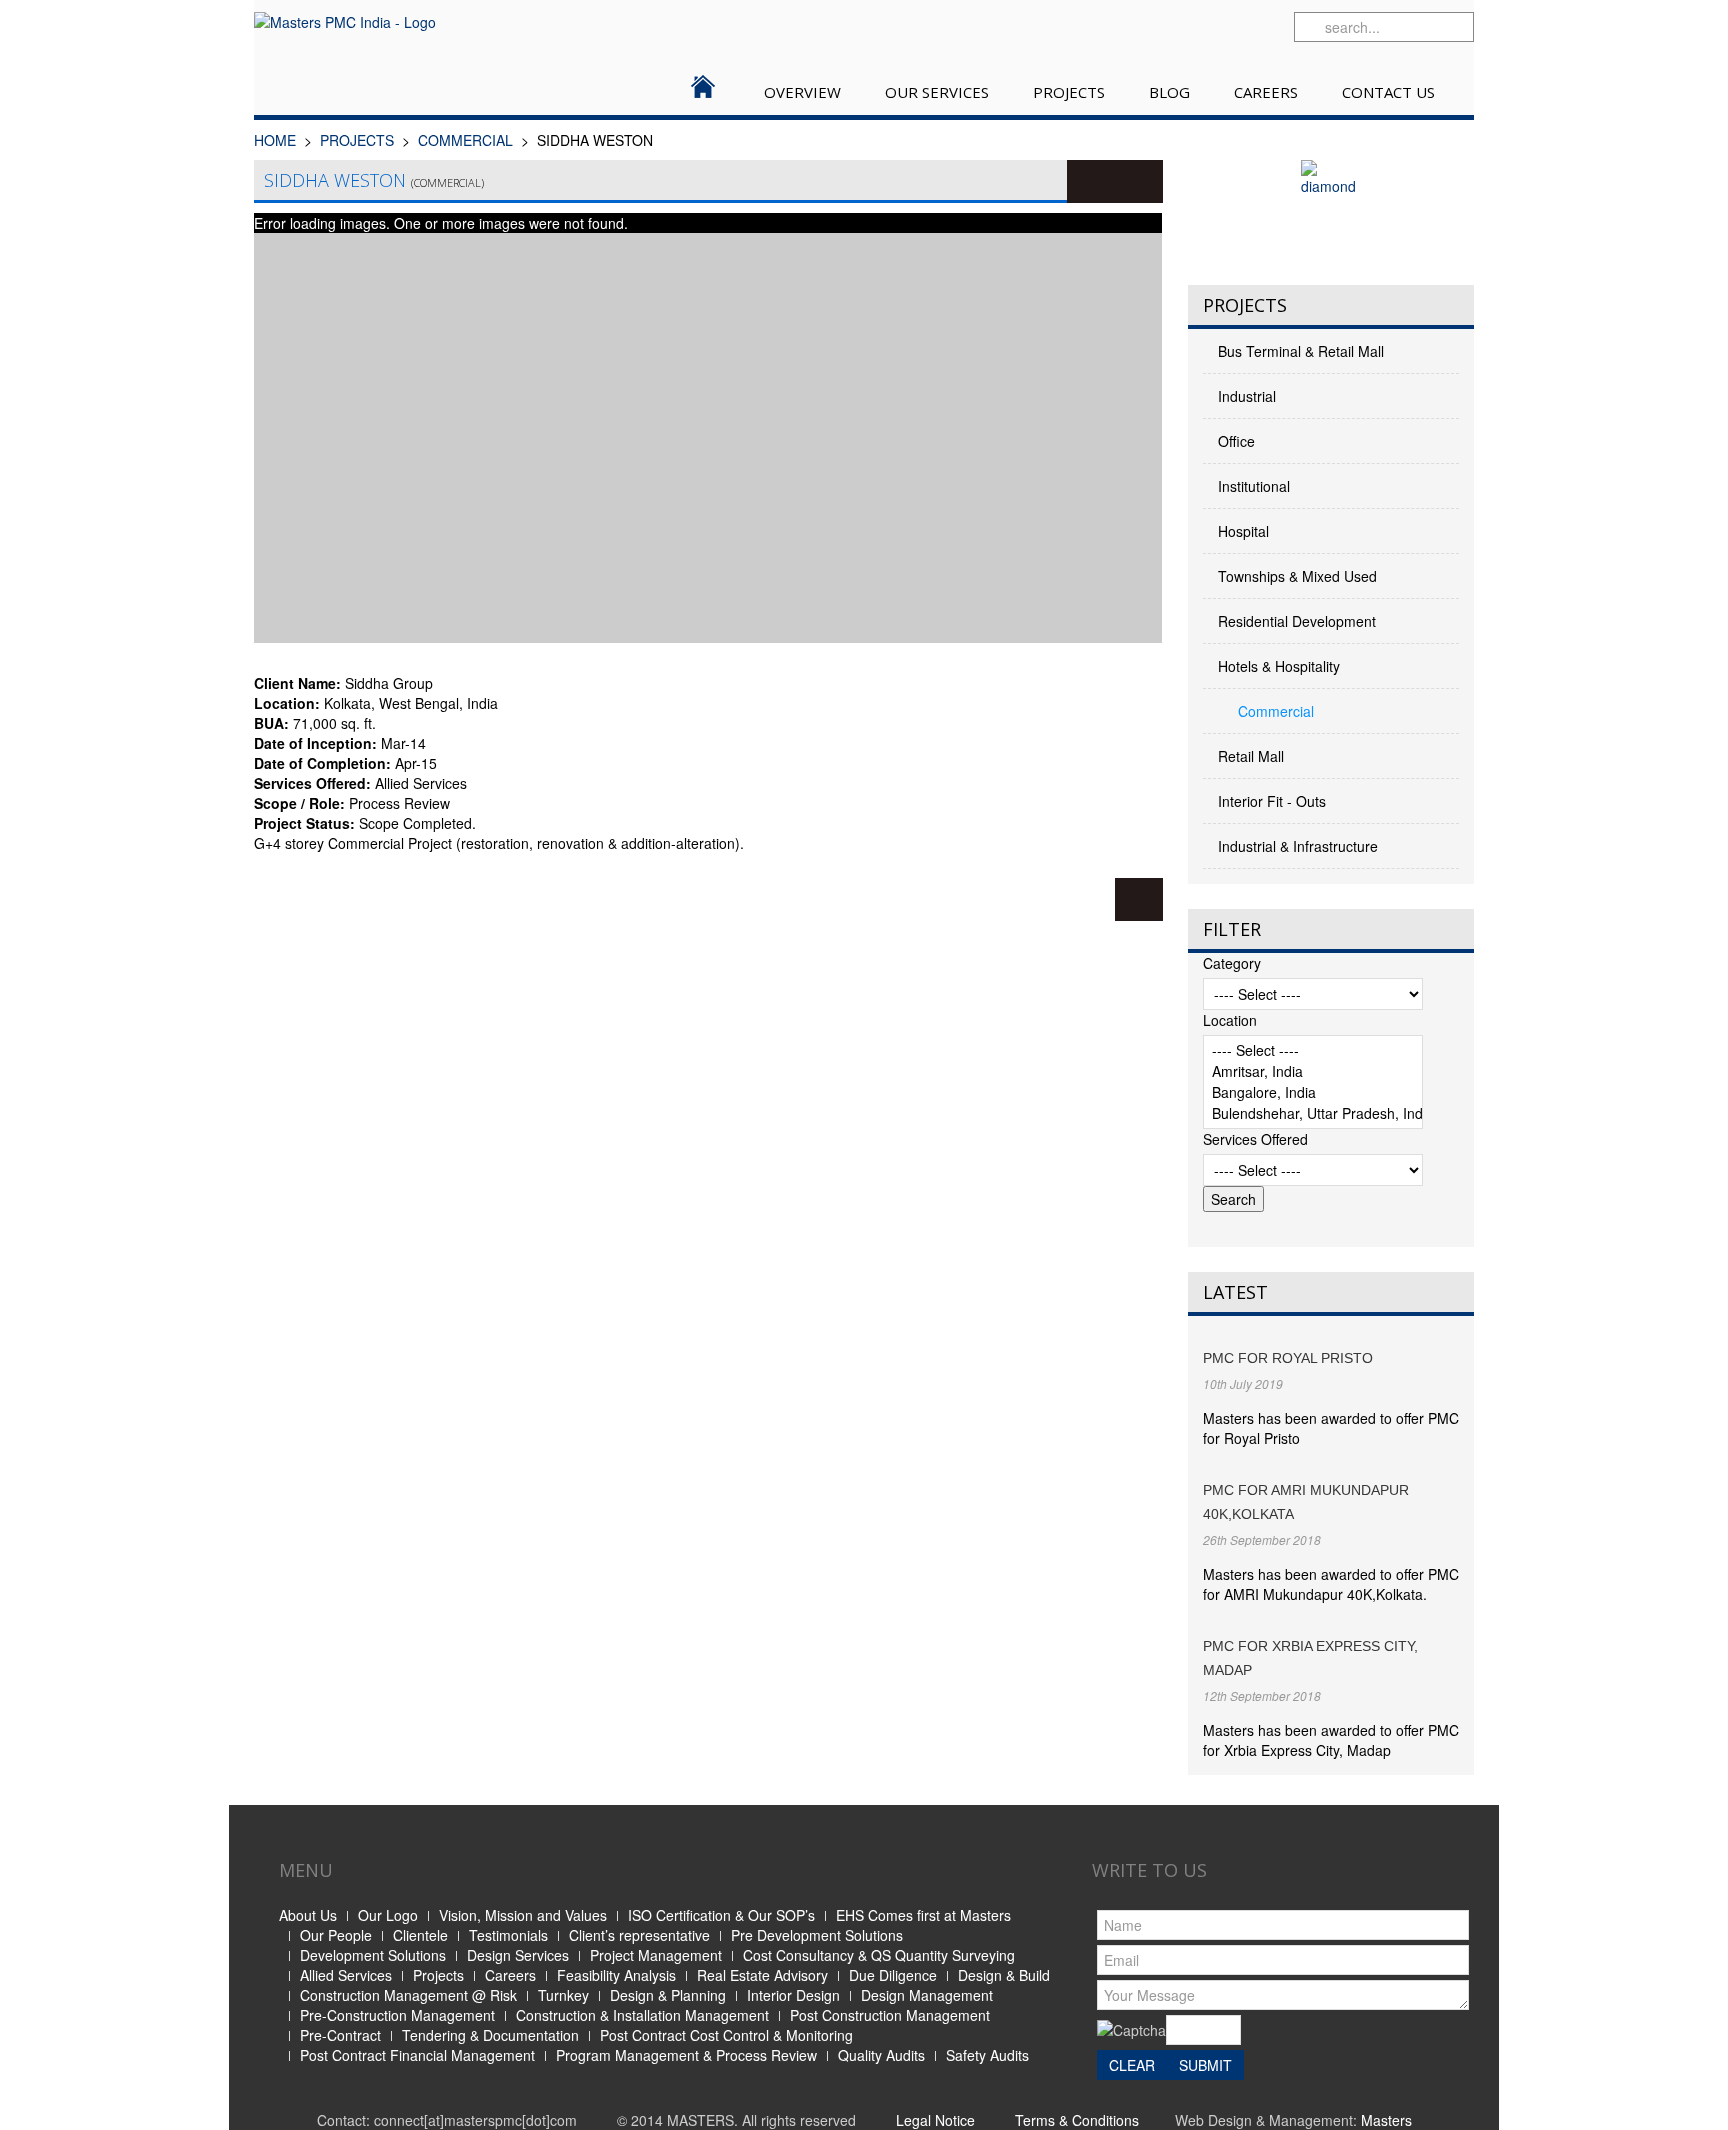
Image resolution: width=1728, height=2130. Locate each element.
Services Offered (1255, 1139)
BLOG (1169, 92)
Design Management (927, 1995)
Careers (510, 1975)
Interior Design (793, 1995)
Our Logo (388, 1915)
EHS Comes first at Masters (923, 1915)
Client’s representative (639, 1935)
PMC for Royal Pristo (1288, 1358)
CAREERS (1266, 92)
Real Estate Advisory (762, 1975)
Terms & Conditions (1077, 2120)
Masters (1386, 2120)
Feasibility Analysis (616, 1975)
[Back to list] (1139, 899)
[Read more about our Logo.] (1331, 210)
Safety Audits (987, 2055)
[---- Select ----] (1313, 1050)
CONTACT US (1388, 92)
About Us (308, 1915)
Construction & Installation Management (642, 2015)
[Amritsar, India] (1313, 1071)
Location (1230, 1020)
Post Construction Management (890, 2015)
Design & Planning (668, 1995)
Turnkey (563, 1995)
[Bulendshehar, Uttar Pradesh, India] (1313, 1113)
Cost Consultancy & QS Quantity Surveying (879, 1955)
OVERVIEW (802, 92)
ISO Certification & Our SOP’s (721, 1915)
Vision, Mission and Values (523, 1915)
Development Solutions (373, 1955)
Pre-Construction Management (397, 2015)
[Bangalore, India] (1313, 1092)
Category (1232, 963)
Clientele (420, 1935)
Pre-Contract (340, 2035)
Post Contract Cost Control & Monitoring (726, 2035)
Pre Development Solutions (817, 1935)
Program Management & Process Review (686, 2055)
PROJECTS (1069, 92)
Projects (438, 1975)
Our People (336, 1935)
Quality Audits (881, 2055)
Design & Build (1004, 1975)
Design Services (518, 1955)
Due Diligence (893, 1975)
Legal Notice (935, 2120)
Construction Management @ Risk (408, 1995)
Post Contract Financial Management (417, 2055)
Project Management (656, 1955)
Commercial (465, 140)
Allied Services (346, 1975)
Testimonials (508, 1935)
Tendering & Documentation (490, 2035)
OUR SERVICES (937, 92)
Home (275, 140)
